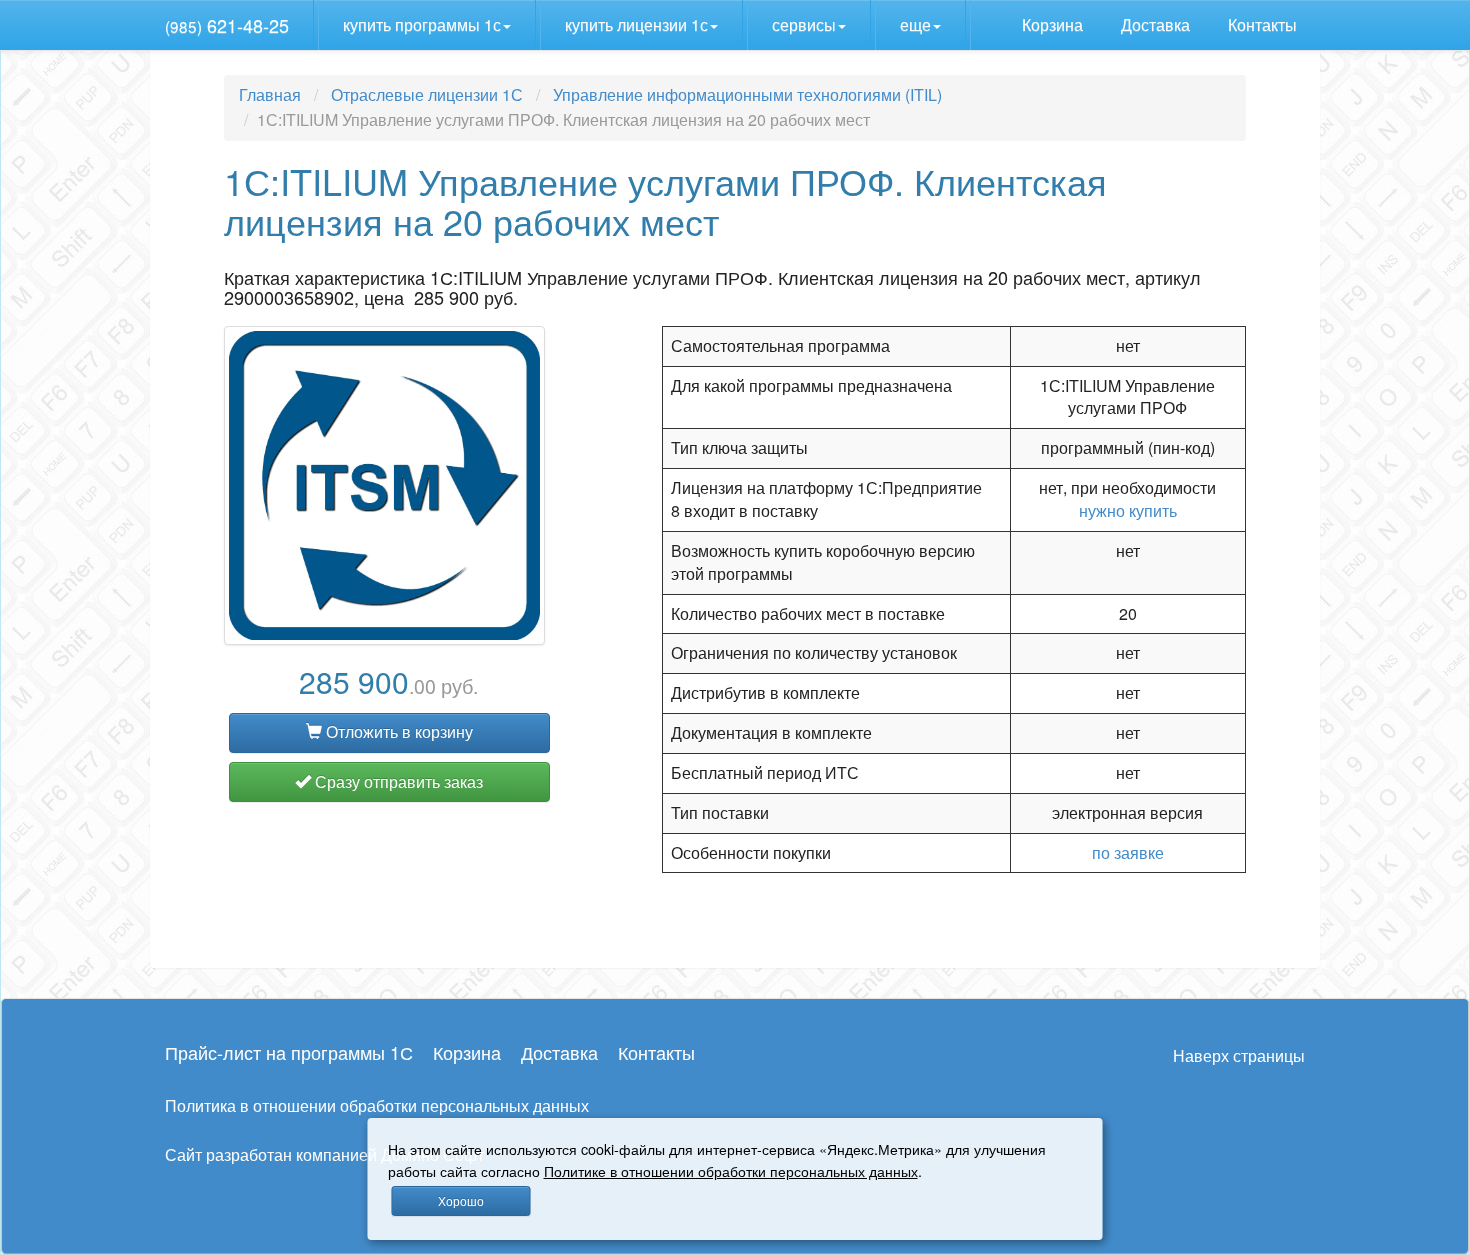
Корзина (1054, 24)
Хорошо (461, 1200)
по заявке (1128, 852)
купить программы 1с (422, 24)
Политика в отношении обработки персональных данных (377, 1105)
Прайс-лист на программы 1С (289, 1052)
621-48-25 (227, 25)
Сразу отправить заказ (397, 781)
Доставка (1157, 24)
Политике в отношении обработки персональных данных (731, 1170)
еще (915, 24)
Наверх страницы (1239, 1055)
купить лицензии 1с (636, 24)
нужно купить (1128, 510)
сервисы (804, 24)
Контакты (1264, 24)
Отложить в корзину (397, 731)
